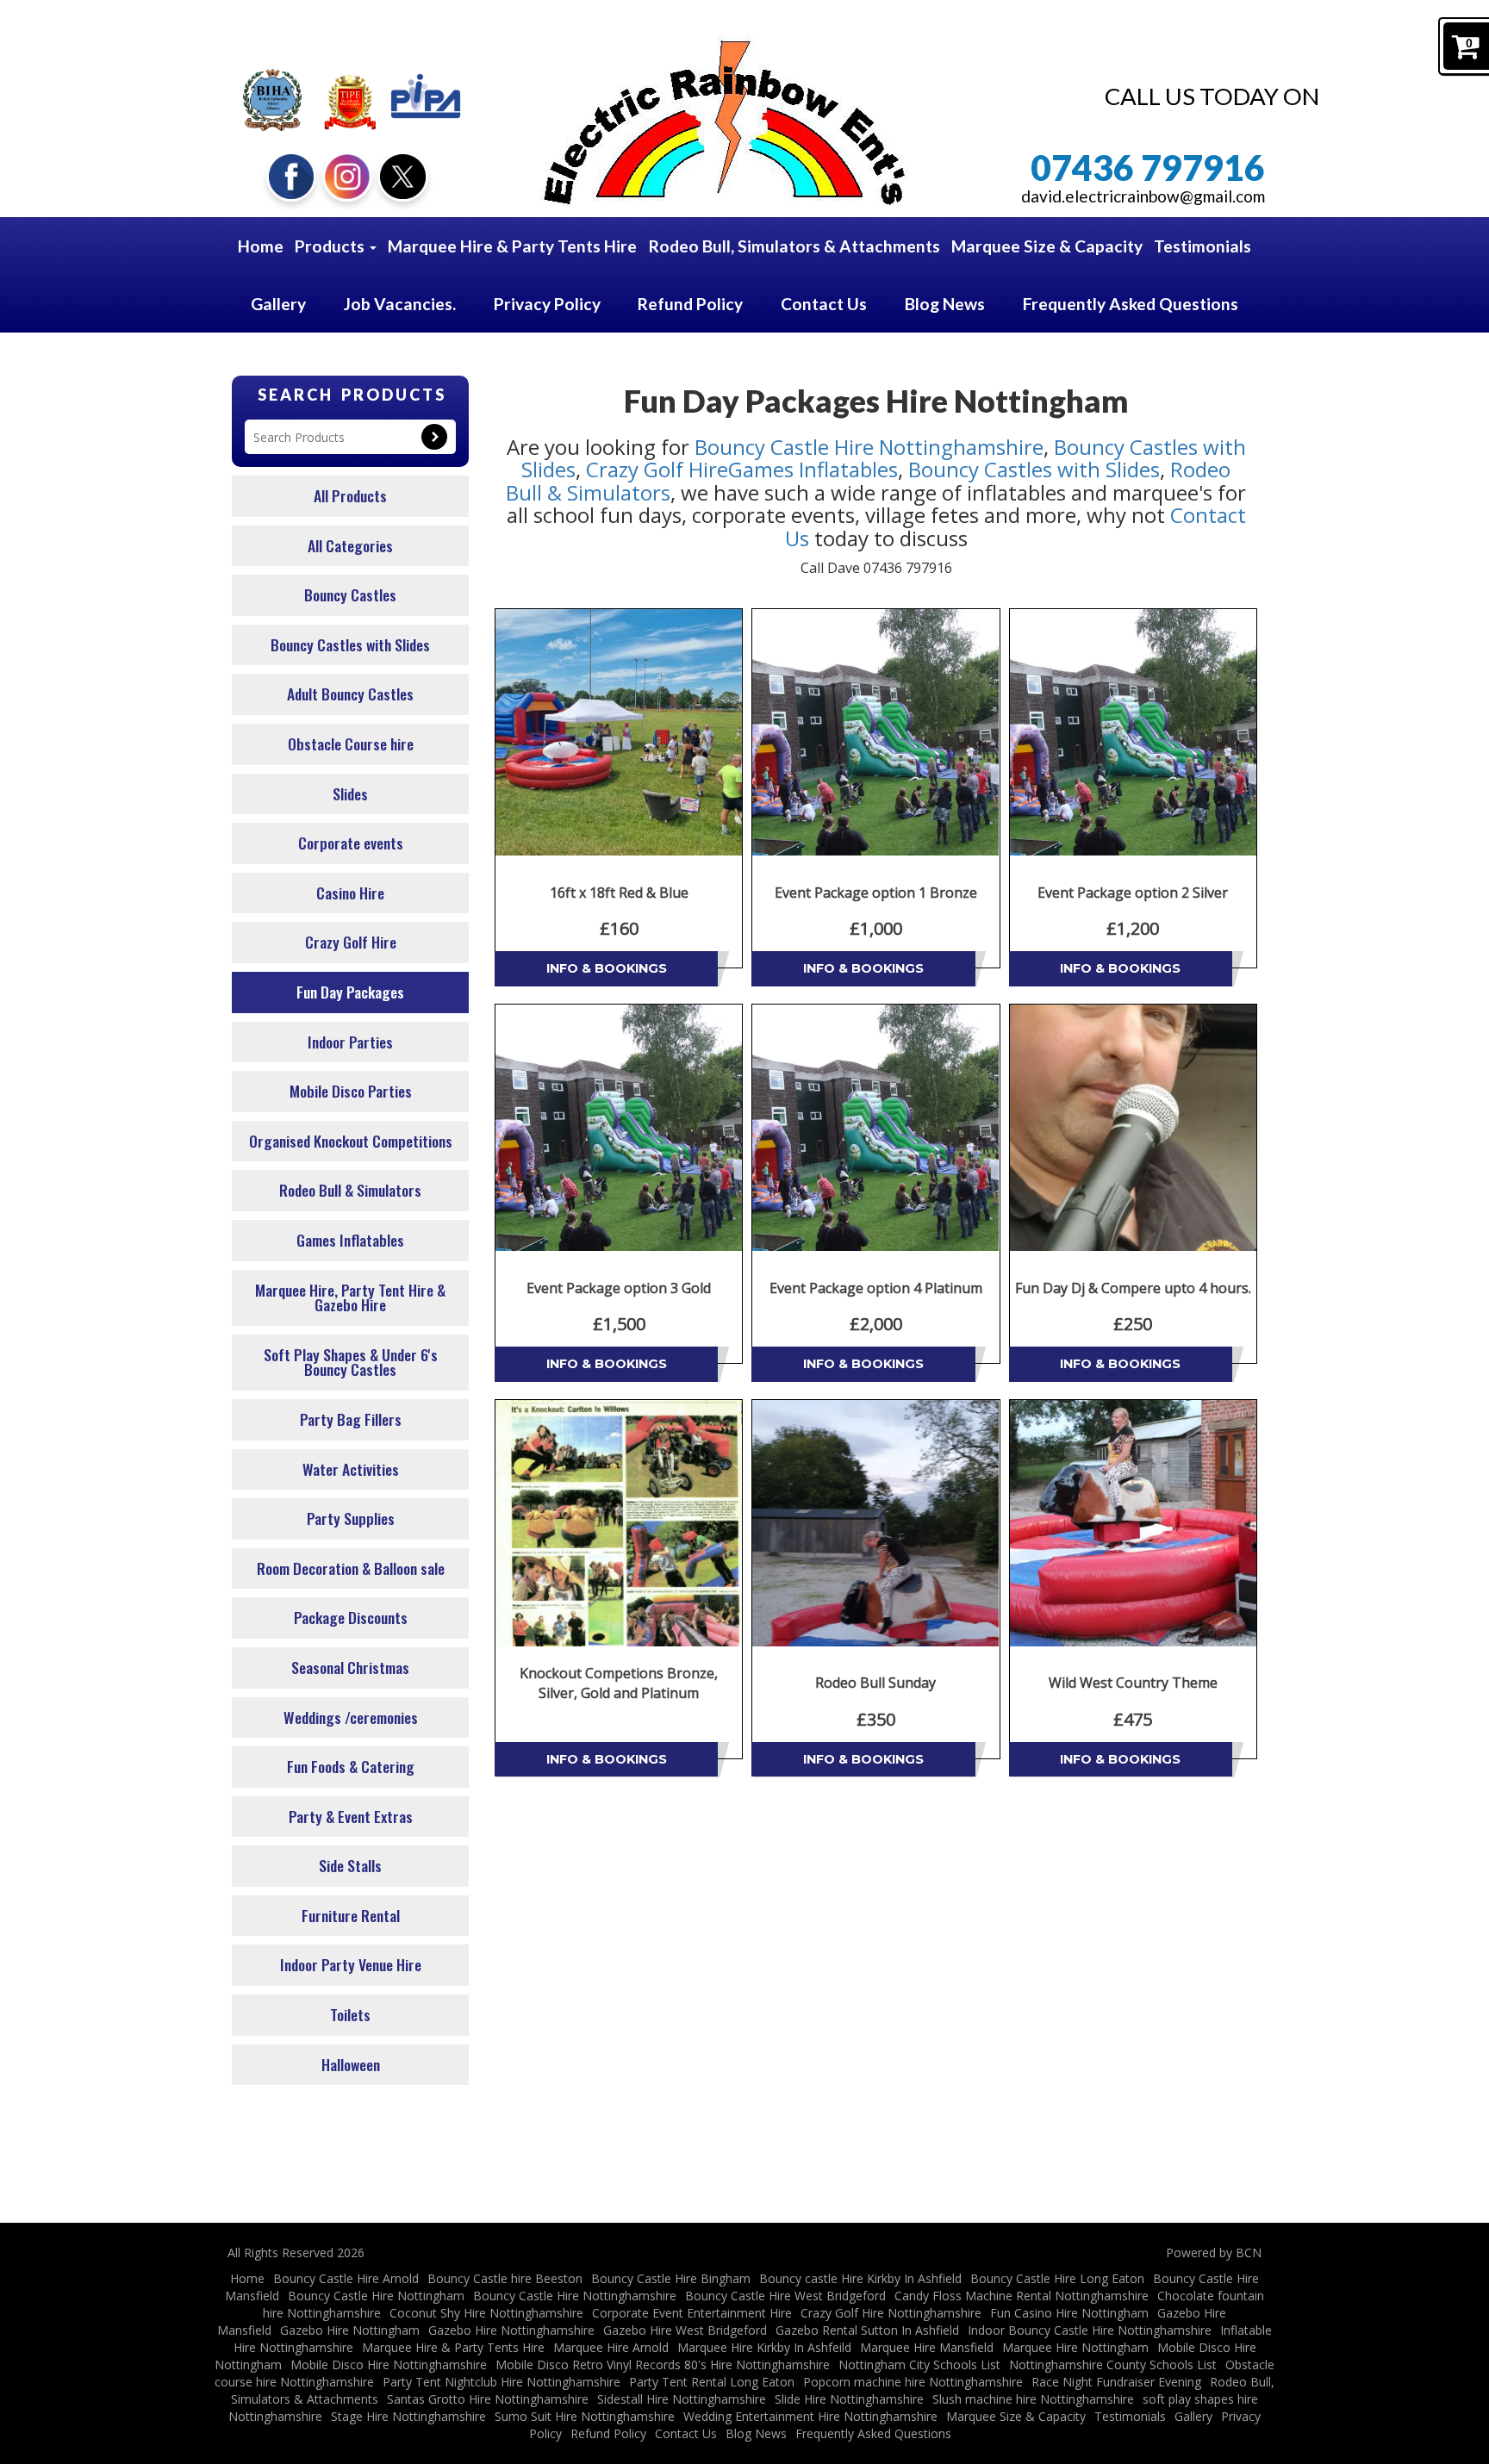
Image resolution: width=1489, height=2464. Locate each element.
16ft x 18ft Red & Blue (619, 893)
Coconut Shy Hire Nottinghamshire (486, 2313)
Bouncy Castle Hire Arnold (346, 2278)
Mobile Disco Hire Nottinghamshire (389, 2364)
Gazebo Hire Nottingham (350, 2330)
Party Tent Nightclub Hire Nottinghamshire (502, 2382)
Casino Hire (350, 893)
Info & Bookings (607, 968)
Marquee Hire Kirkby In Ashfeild (764, 2347)
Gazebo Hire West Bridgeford (685, 2330)
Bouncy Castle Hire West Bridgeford (785, 2296)
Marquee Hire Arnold (611, 2347)
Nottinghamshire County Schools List (1113, 2364)
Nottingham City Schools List (919, 2364)
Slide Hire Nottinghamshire (849, 2399)
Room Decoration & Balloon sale (351, 1568)
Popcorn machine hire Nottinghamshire (913, 2382)
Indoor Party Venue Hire (351, 1964)
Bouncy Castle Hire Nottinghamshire (869, 447)
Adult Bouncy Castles (350, 694)
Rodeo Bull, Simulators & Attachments (794, 246)
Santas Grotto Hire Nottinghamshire (488, 2399)
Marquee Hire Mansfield (927, 2347)
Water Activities (351, 1469)
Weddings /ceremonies (351, 1717)
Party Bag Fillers (351, 1419)
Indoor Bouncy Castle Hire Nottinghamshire (1090, 2330)
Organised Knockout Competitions (351, 1141)
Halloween (351, 2064)
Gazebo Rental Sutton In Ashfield (867, 2330)
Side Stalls (350, 1865)
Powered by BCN (1214, 2252)
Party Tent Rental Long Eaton (712, 2382)
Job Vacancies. (400, 304)
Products (331, 246)
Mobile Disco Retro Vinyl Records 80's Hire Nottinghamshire (663, 2364)
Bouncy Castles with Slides (350, 644)
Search (434, 437)
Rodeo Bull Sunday (875, 1683)
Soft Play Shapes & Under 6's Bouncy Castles (351, 1362)
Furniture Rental (351, 1915)
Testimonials (1202, 246)
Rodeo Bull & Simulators (350, 1190)
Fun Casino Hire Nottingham (1069, 2313)
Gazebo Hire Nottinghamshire (511, 2330)
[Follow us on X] (402, 174)
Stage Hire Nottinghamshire (408, 2416)
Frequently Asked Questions (1131, 304)
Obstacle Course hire (351, 744)
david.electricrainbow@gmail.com (1143, 196)
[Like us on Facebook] (291, 174)
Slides (350, 793)
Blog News (945, 304)
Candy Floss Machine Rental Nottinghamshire (1022, 2296)
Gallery (278, 304)
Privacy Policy (547, 304)
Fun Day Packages (350, 992)
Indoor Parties (350, 1042)
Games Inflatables (350, 1240)
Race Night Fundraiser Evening (1116, 2382)
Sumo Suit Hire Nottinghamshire (585, 2416)
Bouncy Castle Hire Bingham (671, 2278)
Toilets (350, 2014)
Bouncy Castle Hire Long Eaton (1057, 2278)
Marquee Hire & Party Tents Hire (512, 246)
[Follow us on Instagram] (347, 174)
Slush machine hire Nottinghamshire (1033, 2399)
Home (261, 246)
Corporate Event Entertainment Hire (692, 2313)
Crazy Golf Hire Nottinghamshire (891, 2313)
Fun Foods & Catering (351, 1766)
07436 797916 (1148, 168)
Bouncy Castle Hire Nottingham (376, 2296)
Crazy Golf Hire (351, 942)
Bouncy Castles (350, 594)
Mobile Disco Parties (351, 1091)
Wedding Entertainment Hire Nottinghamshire (810, 2416)
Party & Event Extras (351, 1816)
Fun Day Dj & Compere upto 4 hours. (1133, 1288)
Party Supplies (351, 1518)
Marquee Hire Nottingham (1075, 2347)
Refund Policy (690, 304)
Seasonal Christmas (350, 1667)
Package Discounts (351, 1617)
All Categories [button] (350, 545)
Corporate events (351, 843)
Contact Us (824, 304)
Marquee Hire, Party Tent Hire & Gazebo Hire (350, 1297)
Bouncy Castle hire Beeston (505, 2278)
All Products (350, 495)
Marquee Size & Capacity (1047, 246)
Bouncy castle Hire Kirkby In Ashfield (860, 2278)
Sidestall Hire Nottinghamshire (682, 2399)
